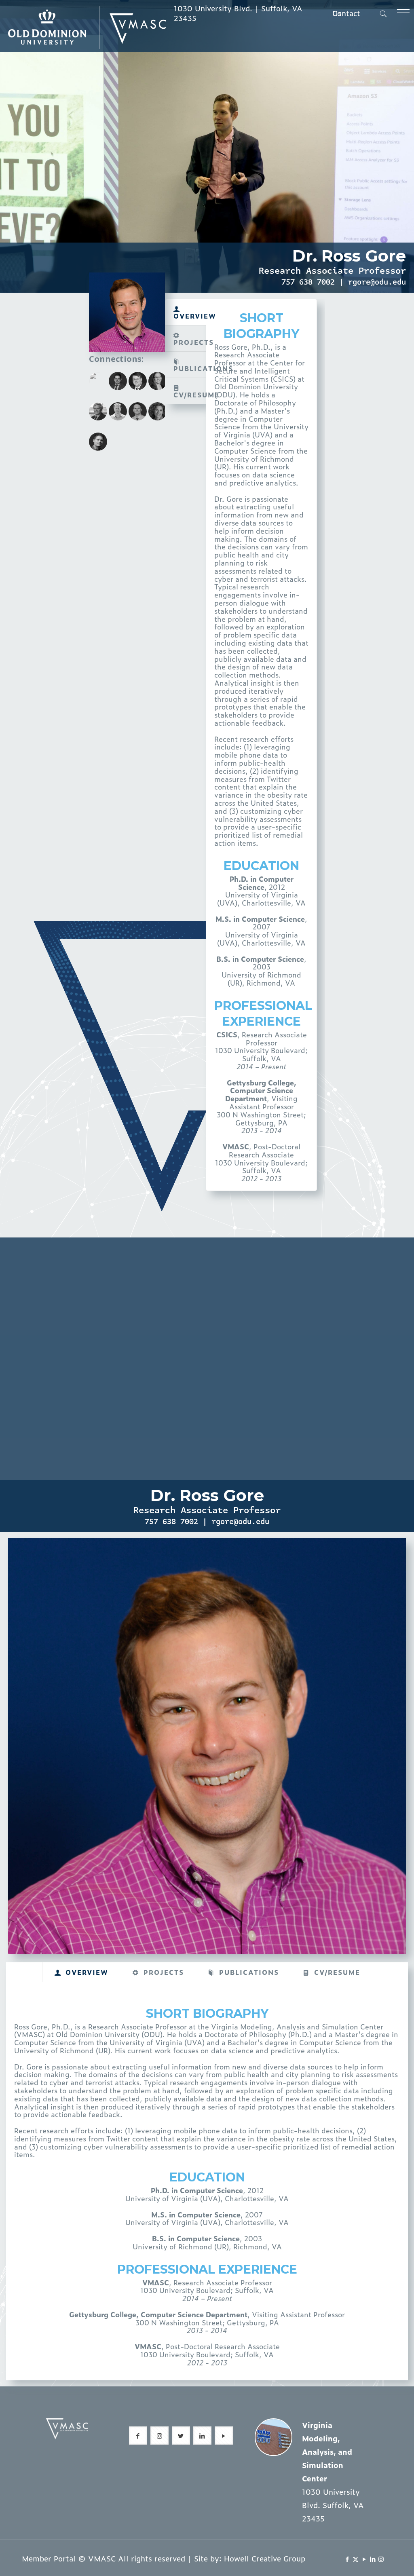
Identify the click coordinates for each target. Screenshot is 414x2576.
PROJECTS (190, 342)
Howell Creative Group (265, 2558)
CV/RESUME (190, 395)
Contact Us (346, 13)
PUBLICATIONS (190, 368)
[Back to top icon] (375, 2559)
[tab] (186, 312)
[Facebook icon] (347, 2559)
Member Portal (49, 2558)
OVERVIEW (190, 316)
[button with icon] (138, 2436)
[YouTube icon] (364, 2559)
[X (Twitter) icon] (356, 2559)
